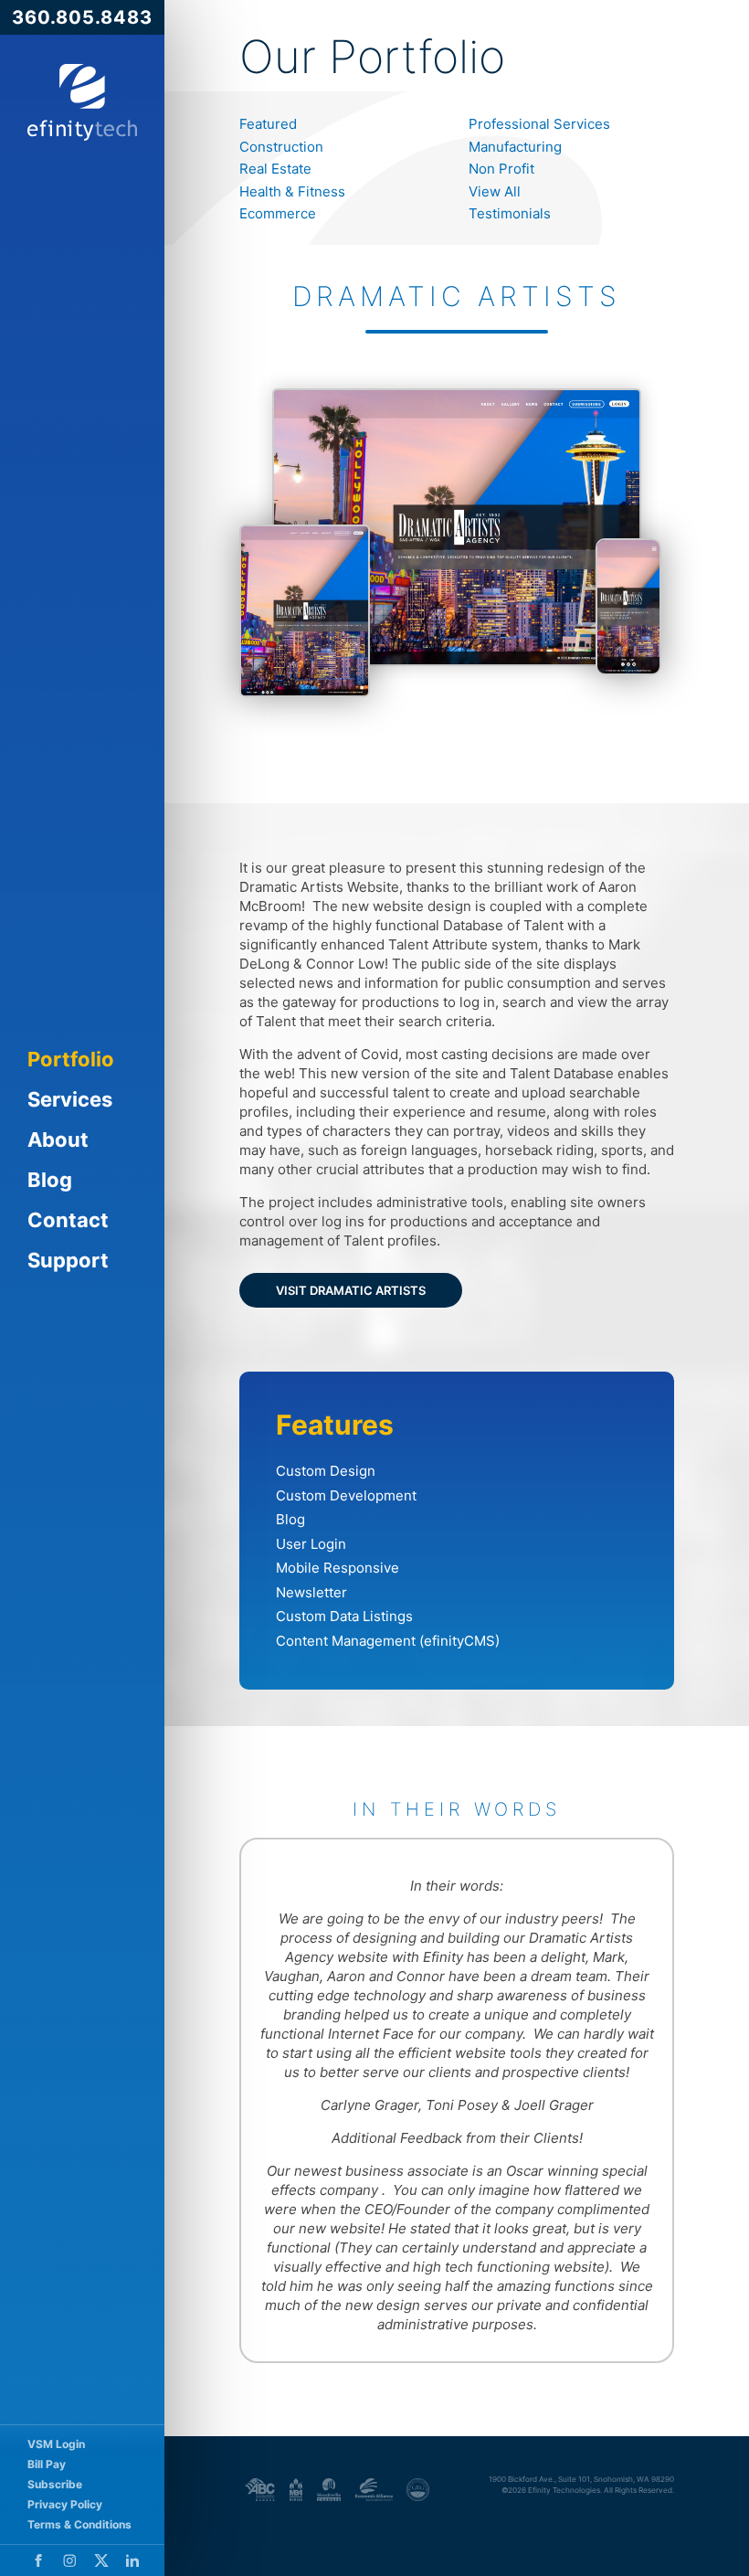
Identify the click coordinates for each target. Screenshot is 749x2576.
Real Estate (275, 169)
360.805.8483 (82, 17)
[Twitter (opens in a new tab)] (101, 2560)
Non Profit (501, 169)
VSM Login (56, 2444)
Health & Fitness (292, 191)
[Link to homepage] (82, 102)
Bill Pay (47, 2464)
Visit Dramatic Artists (351, 1290)
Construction (281, 147)
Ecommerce (278, 213)
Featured (268, 124)
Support (68, 1260)
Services (70, 1099)
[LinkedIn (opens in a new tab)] (132, 2560)
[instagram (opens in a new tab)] (70, 2560)
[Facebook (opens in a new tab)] (38, 2560)
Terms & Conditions (79, 2524)
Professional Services (539, 124)
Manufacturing (515, 147)
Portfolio (71, 1059)
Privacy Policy (65, 2504)
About (58, 1140)
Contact (68, 1220)
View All (495, 191)
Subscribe (55, 2484)
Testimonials (510, 213)
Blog (50, 1180)
